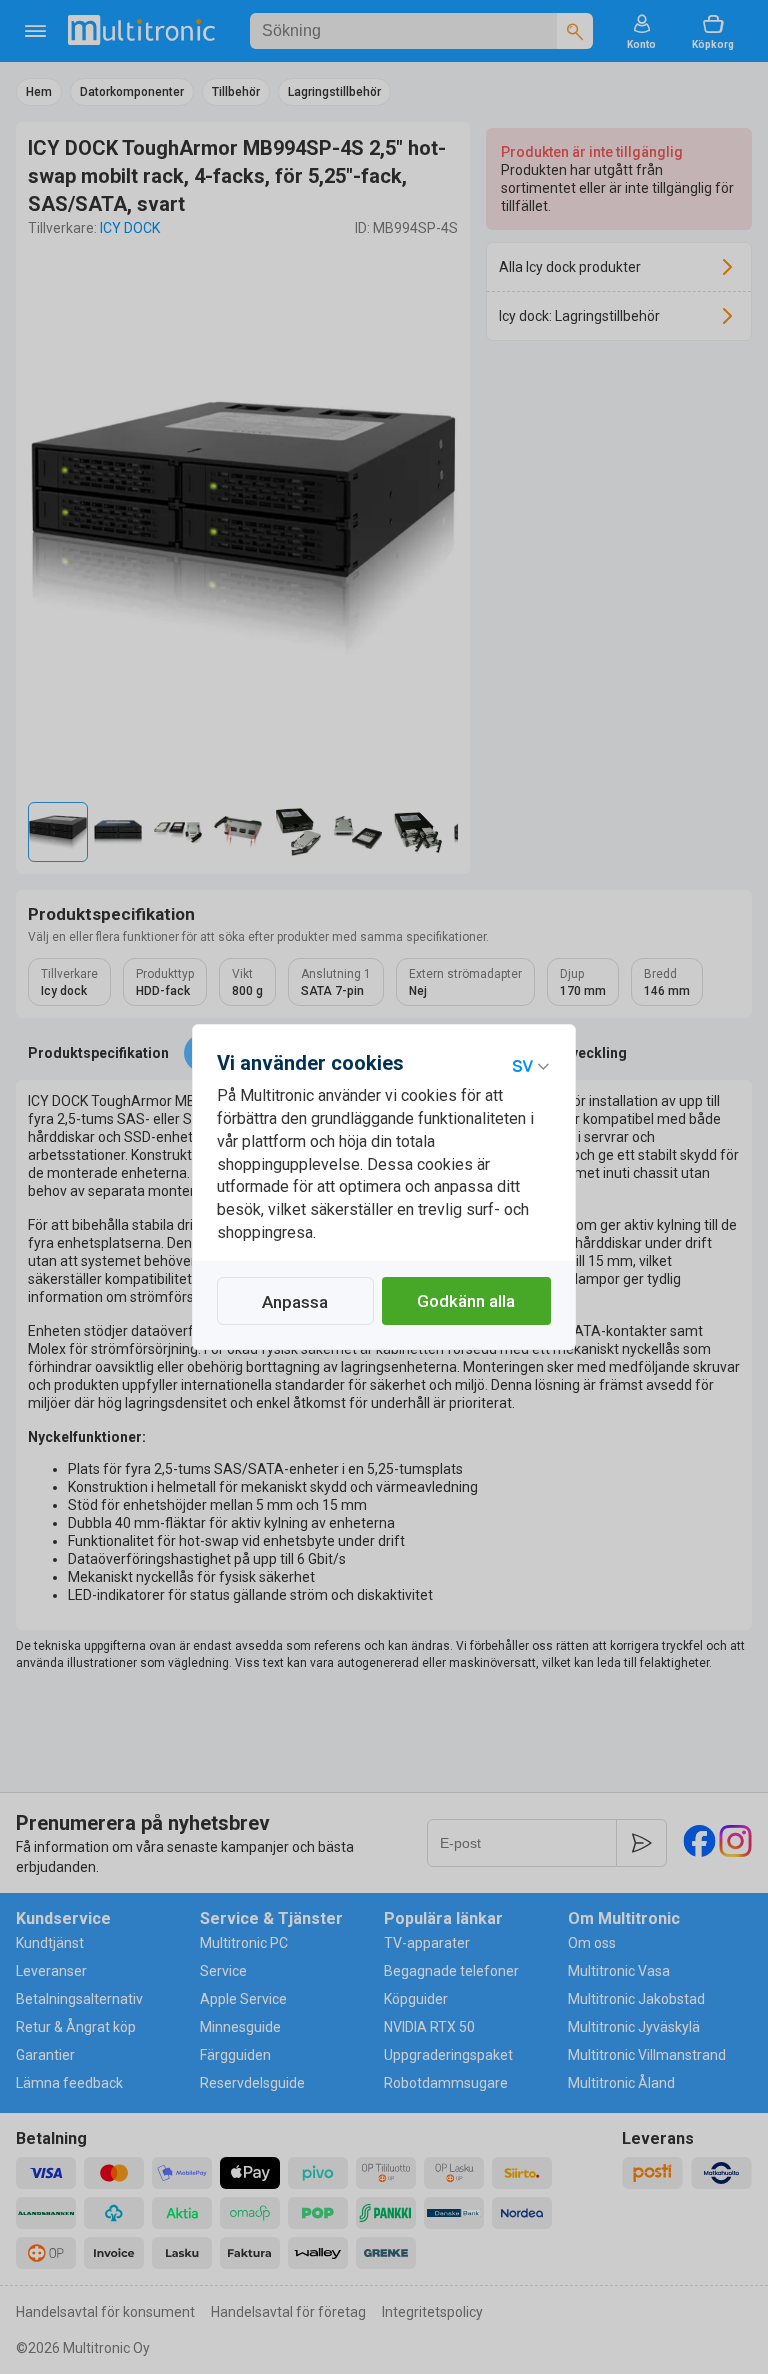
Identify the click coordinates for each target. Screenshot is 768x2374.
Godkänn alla (466, 1301)
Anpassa (295, 1302)
